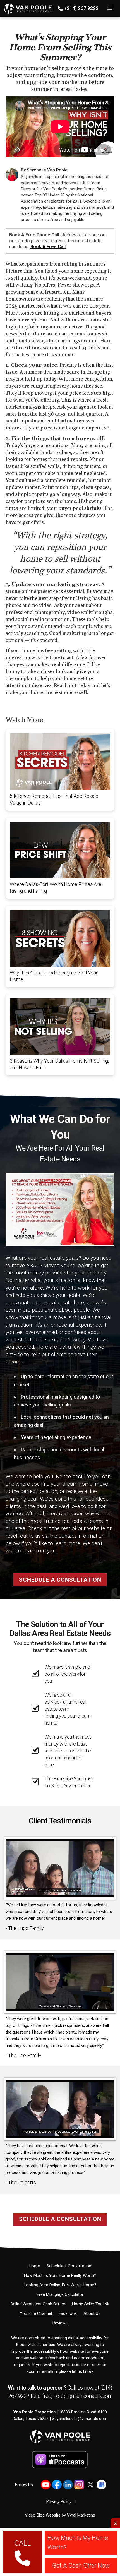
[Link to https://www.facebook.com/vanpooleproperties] (57, 2485)
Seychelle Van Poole (47, 170)
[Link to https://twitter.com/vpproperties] (90, 2485)
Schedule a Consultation (60, 1580)
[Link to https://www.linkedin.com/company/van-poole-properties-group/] (68, 2485)
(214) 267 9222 (81, 8)
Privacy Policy (59, 2501)
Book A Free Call (48, 247)
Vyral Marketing (81, 2515)
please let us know (76, 2371)
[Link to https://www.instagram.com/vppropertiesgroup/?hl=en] (79, 2485)
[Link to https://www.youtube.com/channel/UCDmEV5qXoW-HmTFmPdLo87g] (46, 2485)
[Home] (26, 7)
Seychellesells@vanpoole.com (80, 2419)
